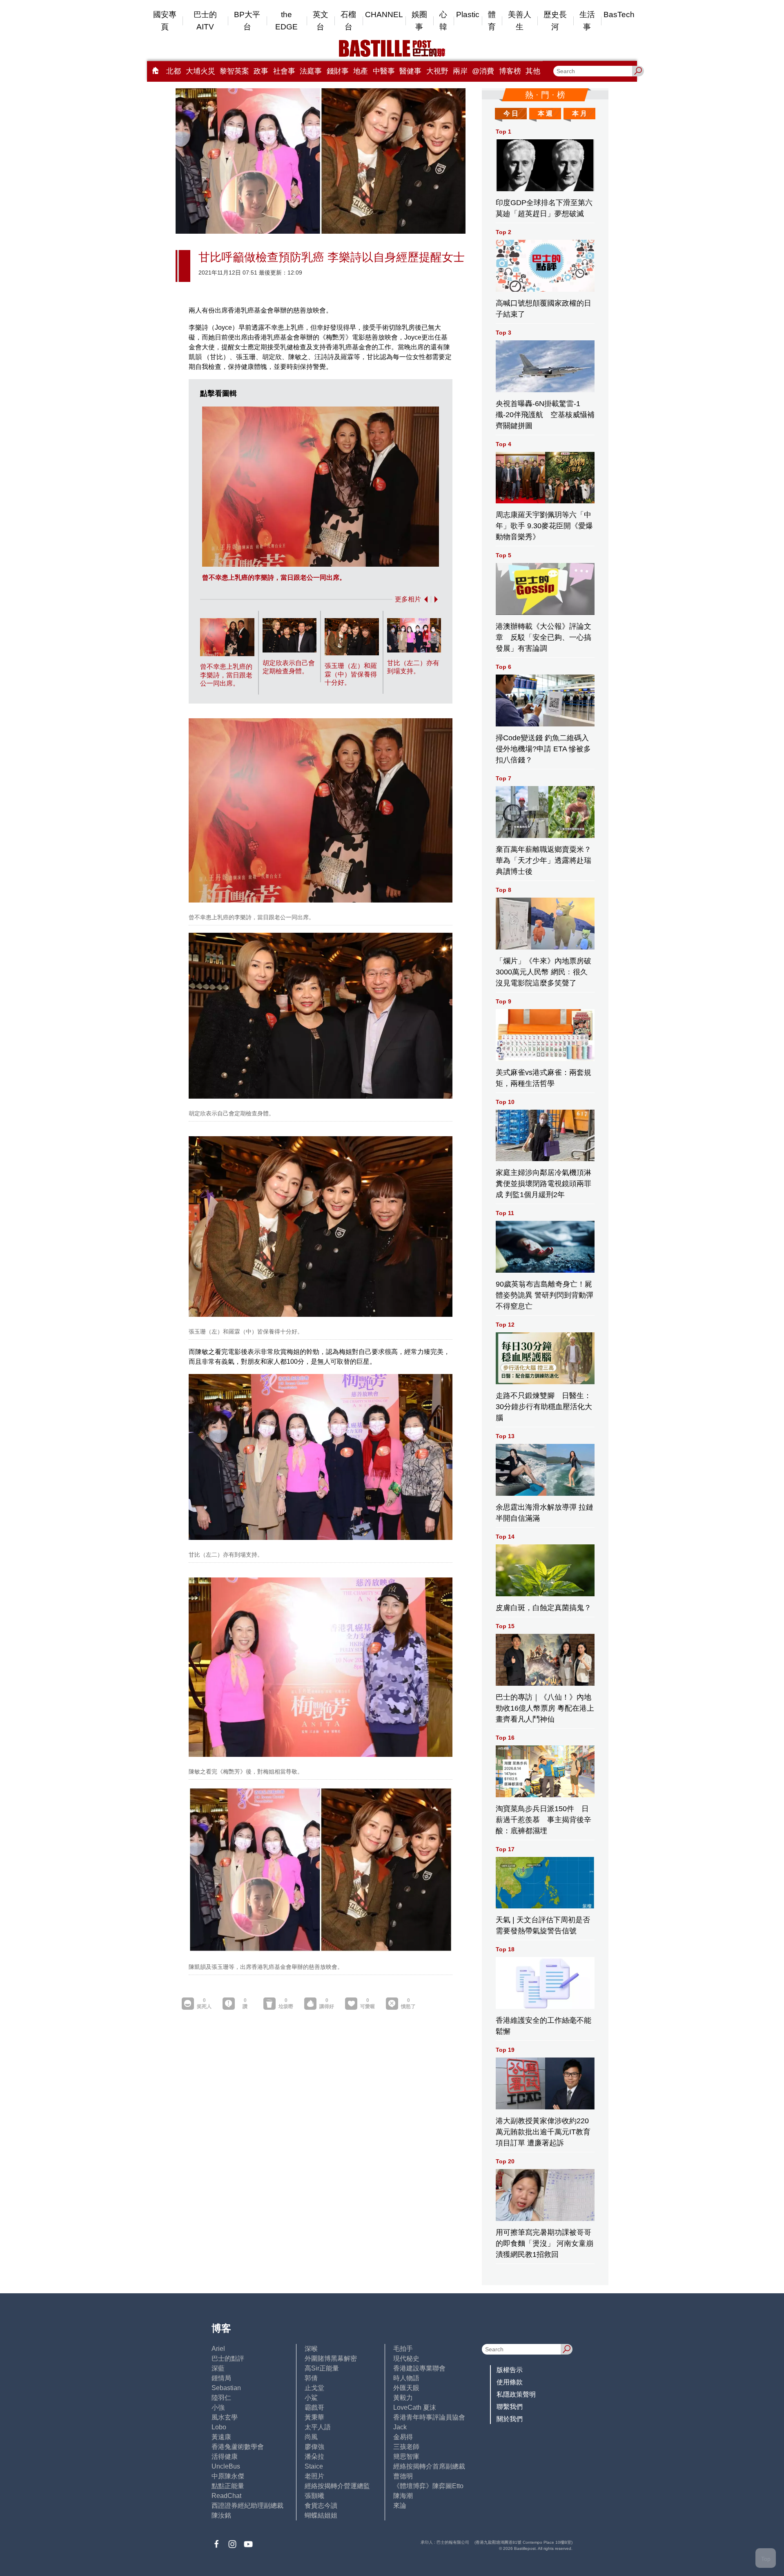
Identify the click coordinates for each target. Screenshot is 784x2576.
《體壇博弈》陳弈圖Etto (428, 2486)
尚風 (311, 2437)
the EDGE (286, 21)
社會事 (284, 71)
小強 (218, 2407)
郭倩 (311, 2378)
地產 (361, 71)
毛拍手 (403, 2349)
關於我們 (510, 2419)
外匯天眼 (406, 2388)
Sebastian (226, 2388)
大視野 (437, 71)
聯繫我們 (510, 2407)
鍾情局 (221, 2378)
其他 (533, 71)
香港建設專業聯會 (419, 2368)
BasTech (619, 15)
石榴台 (348, 21)
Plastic (468, 15)
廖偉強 (314, 2447)
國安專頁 (165, 21)
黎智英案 (234, 71)
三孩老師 (406, 2447)
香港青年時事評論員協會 (429, 2417)
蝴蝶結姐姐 (321, 2515)
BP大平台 (247, 21)
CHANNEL (384, 15)
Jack (400, 2427)
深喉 (311, 2349)
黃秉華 (314, 2417)
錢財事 (338, 71)
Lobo (219, 2427)
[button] (424, 599)
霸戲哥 (314, 2407)
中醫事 (384, 71)
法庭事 (311, 71)
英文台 (321, 21)
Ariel (218, 2349)
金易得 (403, 2437)
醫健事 (410, 71)
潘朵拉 (314, 2456)
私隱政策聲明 (516, 2394)
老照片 (314, 2476)
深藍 (218, 2368)
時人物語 (406, 2378)
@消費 (483, 71)
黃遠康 (221, 2437)
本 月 (579, 113)
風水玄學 (225, 2417)
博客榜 (510, 71)
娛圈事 (419, 21)
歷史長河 (555, 21)
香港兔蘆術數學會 (238, 2447)
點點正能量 (228, 2486)
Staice (314, 2466)
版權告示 (510, 2370)
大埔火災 (200, 71)
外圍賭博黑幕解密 (331, 2358)
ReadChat (226, 2496)
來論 (400, 2506)
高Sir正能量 (322, 2368)
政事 (261, 71)
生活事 (587, 21)
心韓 (443, 21)
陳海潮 (403, 2496)
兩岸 (460, 71)
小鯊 (311, 2398)
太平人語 (318, 2427)
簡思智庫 (406, 2456)
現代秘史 (406, 2358)
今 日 (511, 113)
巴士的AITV (205, 21)
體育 (492, 21)
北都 (174, 71)
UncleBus (226, 2466)
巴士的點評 (228, 2358)
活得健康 (225, 2456)
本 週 (545, 113)
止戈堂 (314, 2388)
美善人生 (520, 21)
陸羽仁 (221, 2398)
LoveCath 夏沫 (415, 2407)
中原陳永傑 (228, 2476)
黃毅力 (403, 2398)
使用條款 (510, 2382)
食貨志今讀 (321, 2506)
